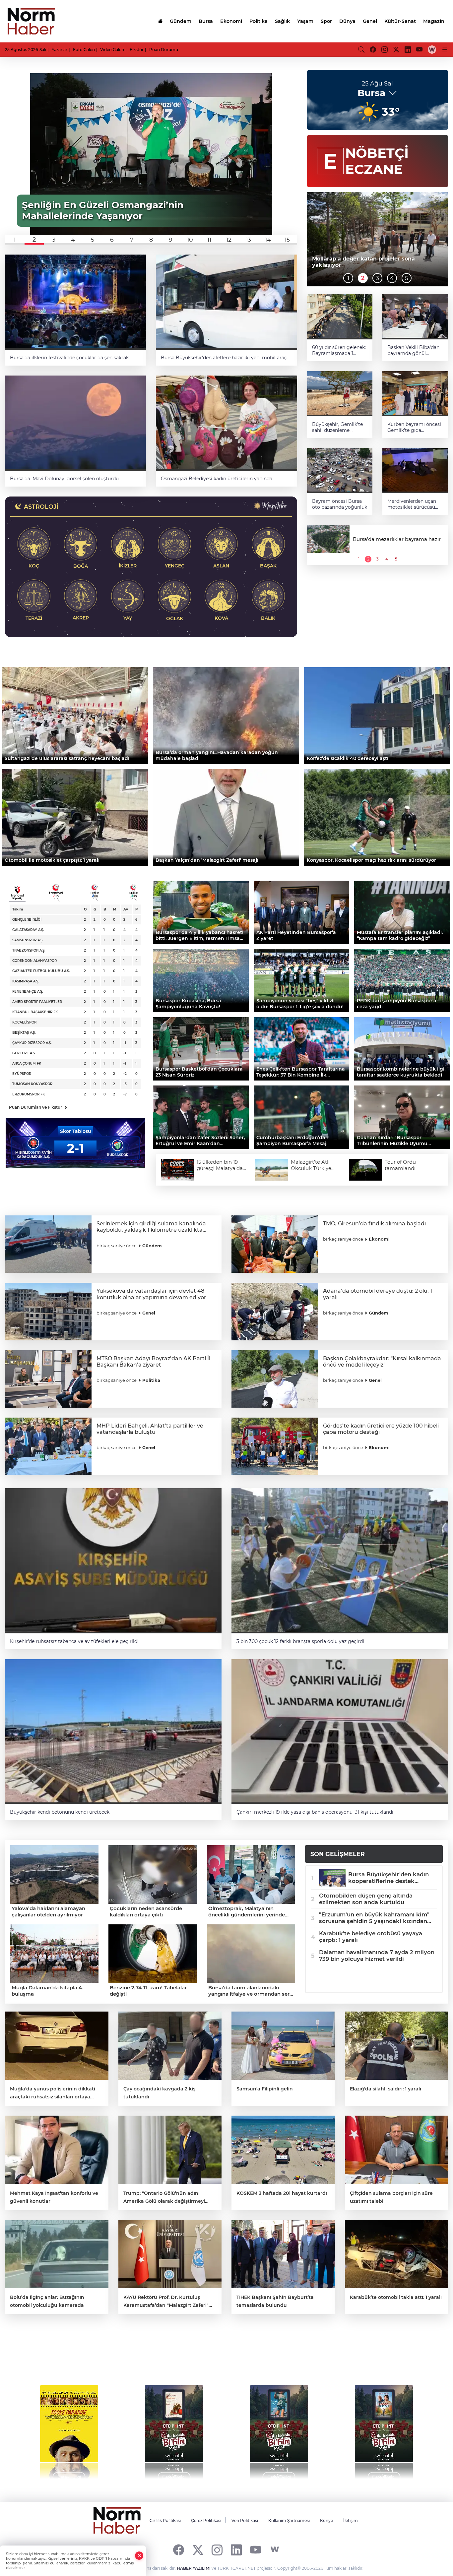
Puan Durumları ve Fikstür (38, 1107)
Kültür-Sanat (400, 21)
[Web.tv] (432, 49)
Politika (259, 21)
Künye (326, 2520)
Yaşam (305, 21)
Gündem (181, 21)
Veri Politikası (245, 2520)
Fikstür (137, 50)
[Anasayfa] (160, 21)
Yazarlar (60, 50)
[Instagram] (217, 2550)
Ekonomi (231, 21)
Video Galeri (112, 50)
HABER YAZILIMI (194, 2568)
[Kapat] (139, 2556)
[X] (198, 2550)
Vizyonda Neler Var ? (67, 2356)
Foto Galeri (84, 50)
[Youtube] (256, 2550)
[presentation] (24, 2429)
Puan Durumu (164, 50)
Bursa (206, 21)
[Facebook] (179, 2550)
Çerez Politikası (206, 2520)
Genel (370, 21)
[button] (15, 240)
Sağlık (282, 21)
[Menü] (445, 49)
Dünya (347, 21)
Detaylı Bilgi (69, 2477)
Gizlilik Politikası (165, 2520)
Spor (326, 21)
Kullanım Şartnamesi (289, 2520)
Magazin (434, 21)
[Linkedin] (236, 2550)
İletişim (351, 2520)
